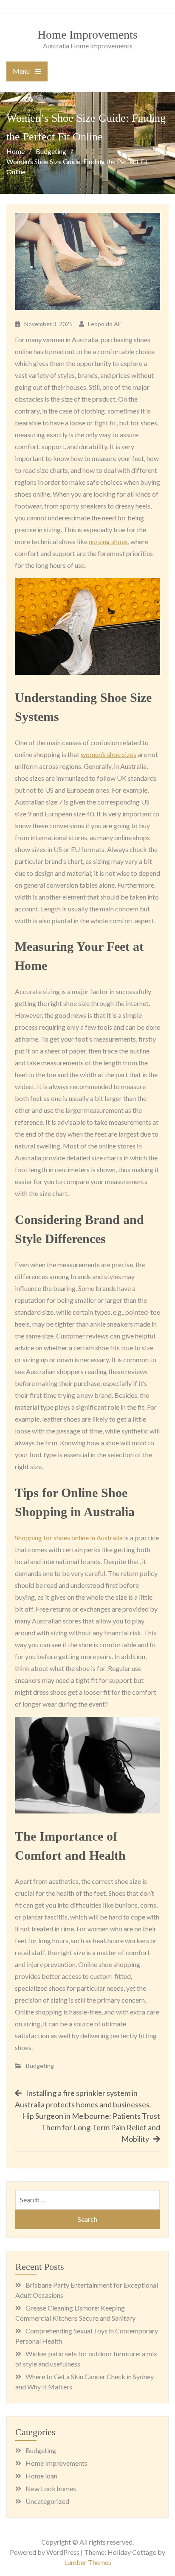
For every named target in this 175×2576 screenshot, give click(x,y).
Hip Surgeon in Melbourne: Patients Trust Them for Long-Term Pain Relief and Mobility (91, 2127)
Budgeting (40, 2066)
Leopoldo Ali (104, 324)
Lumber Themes (88, 2562)
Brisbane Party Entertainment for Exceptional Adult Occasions (87, 2290)
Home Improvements (87, 35)
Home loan (41, 2476)
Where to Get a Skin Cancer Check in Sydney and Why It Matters (85, 2382)
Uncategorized (47, 2501)
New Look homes (51, 2488)
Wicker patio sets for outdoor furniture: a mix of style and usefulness (86, 2359)
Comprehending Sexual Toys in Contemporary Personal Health (87, 2336)
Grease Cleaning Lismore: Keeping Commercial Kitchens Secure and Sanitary (75, 2313)
